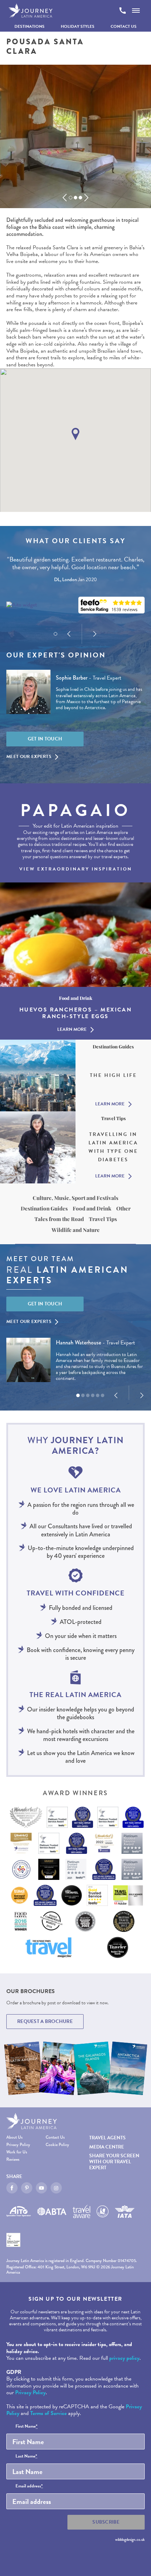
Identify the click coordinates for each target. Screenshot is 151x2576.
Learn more (72, 1029)
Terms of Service (48, 2413)
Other (123, 1208)
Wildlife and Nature (76, 1230)
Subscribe (106, 2522)
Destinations (29, 26)
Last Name (26, 2456)
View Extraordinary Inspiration (76, 869)
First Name (27, 2427)
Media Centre (107, 2147)
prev (65, 198)
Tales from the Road (59, 1219)
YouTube (41, 2188)
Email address (29, 2486)
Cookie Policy (57, 2145)
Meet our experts (29, 757)
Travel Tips (103, 1219)
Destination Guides (44, 1208)
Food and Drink (92, 1208)
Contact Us (124, 26)
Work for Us (17, 2152)
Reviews (13, 2160)
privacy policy (124, 2358)
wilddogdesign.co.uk (130, 2539)
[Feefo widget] (111, 605)
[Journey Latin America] (31, 11)
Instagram (56, 2188)
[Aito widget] (22, 605)
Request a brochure (45, 2021)
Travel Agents (107, 2138)
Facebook (12, 2188)
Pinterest (27, 2188)
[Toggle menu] (136, 11)
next (86, 198)
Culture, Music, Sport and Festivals (75, 1198)
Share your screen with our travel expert (114, 2162)
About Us (14, 2137)
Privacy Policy (18, 2145)
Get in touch (45, 739)
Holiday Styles (78, 26)
